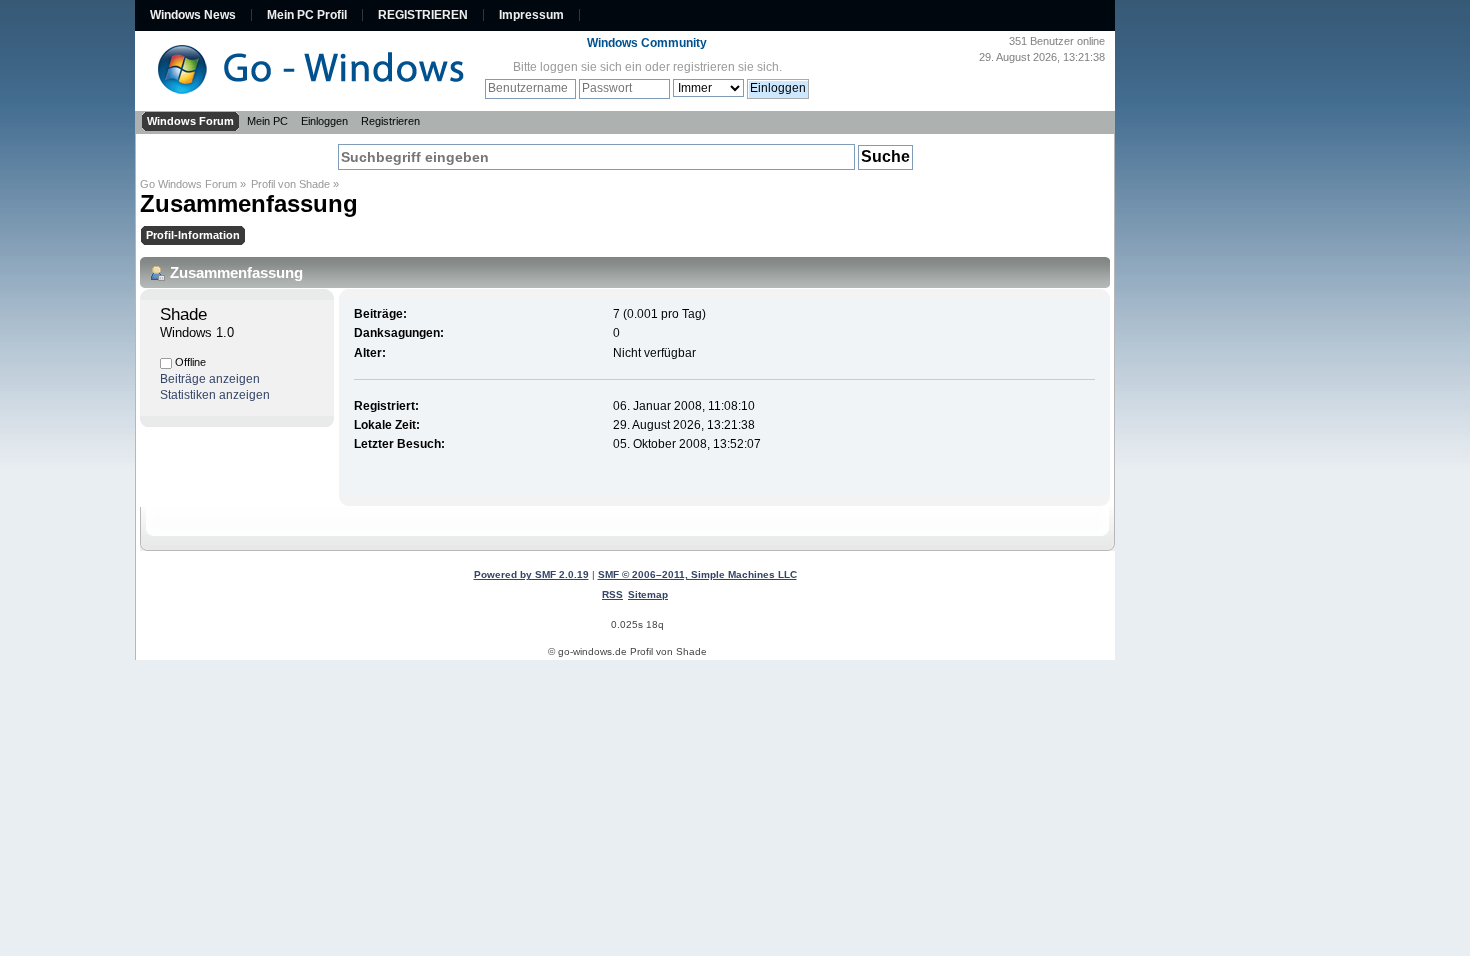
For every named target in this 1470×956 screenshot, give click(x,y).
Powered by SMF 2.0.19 (531, 574)
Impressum (531, 15)
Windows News (193, 15)
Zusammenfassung (249, 203)
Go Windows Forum (188, 184)
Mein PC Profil (307, 15)
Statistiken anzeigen (215, 395)
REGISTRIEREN (423, 15)
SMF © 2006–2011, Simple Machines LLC (697, 574)
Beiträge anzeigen (210, 379)
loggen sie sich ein (591, 67)
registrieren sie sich (726, 67)
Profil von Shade (290, 184)
